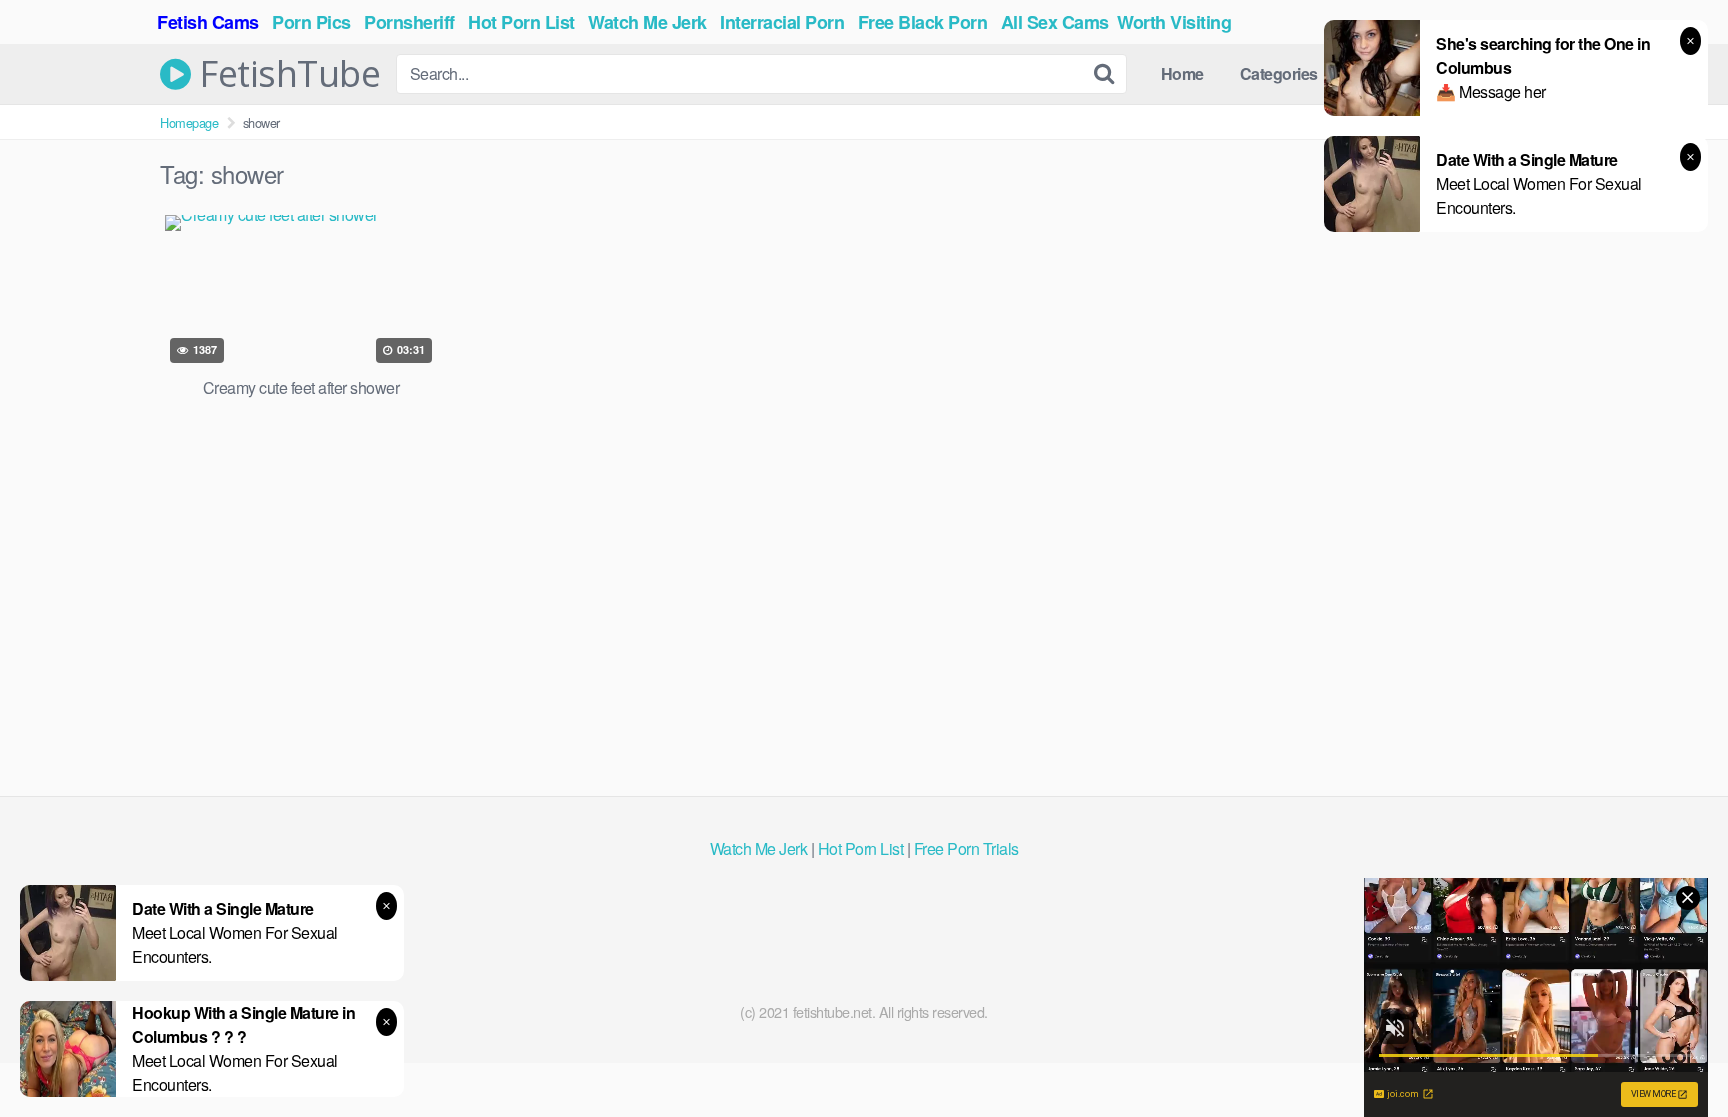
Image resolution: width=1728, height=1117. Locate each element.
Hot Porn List (861, 848)
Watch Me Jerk (759, 848)
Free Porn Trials (966, 848)
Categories (1279, 73)
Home (1182, 73)
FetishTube (285, 74)
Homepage (189, 122)
